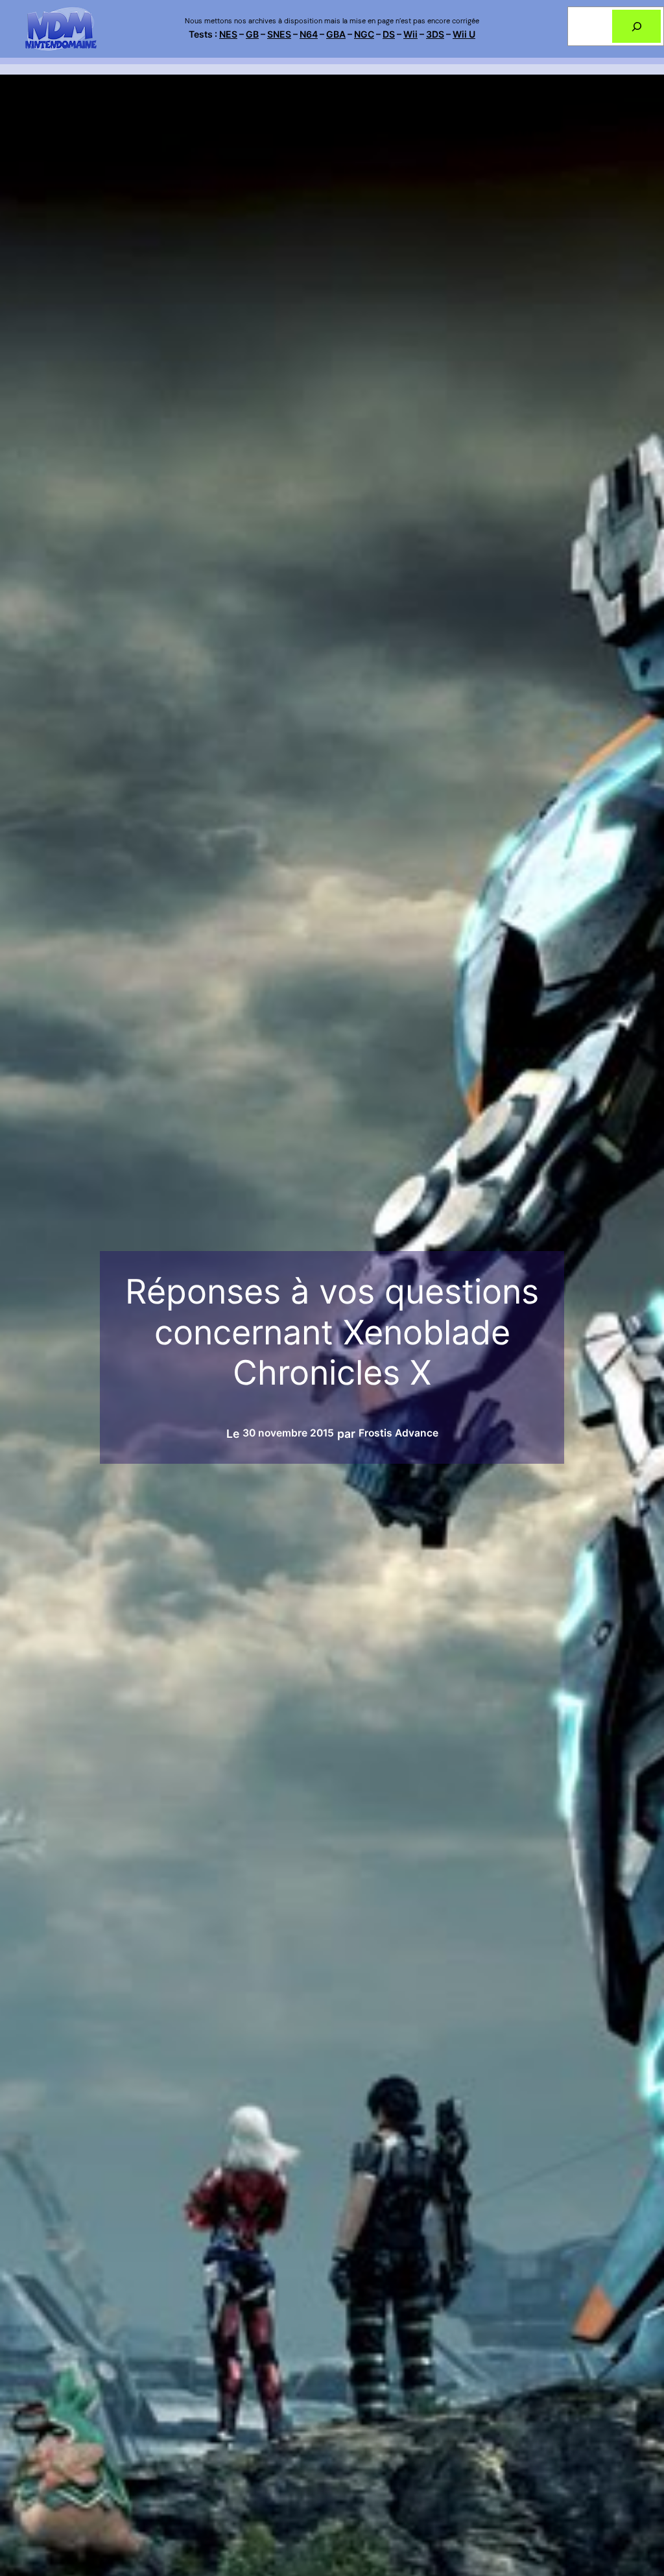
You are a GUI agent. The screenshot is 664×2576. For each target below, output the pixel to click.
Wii (410, 34)
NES (228, 34)
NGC (364, 34)
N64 (309, 34)
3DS (435, 34)
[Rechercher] (636, 26)
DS (389, 34)
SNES (279, 34)
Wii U (464, 34)
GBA (336, 34)
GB (252, 34)
